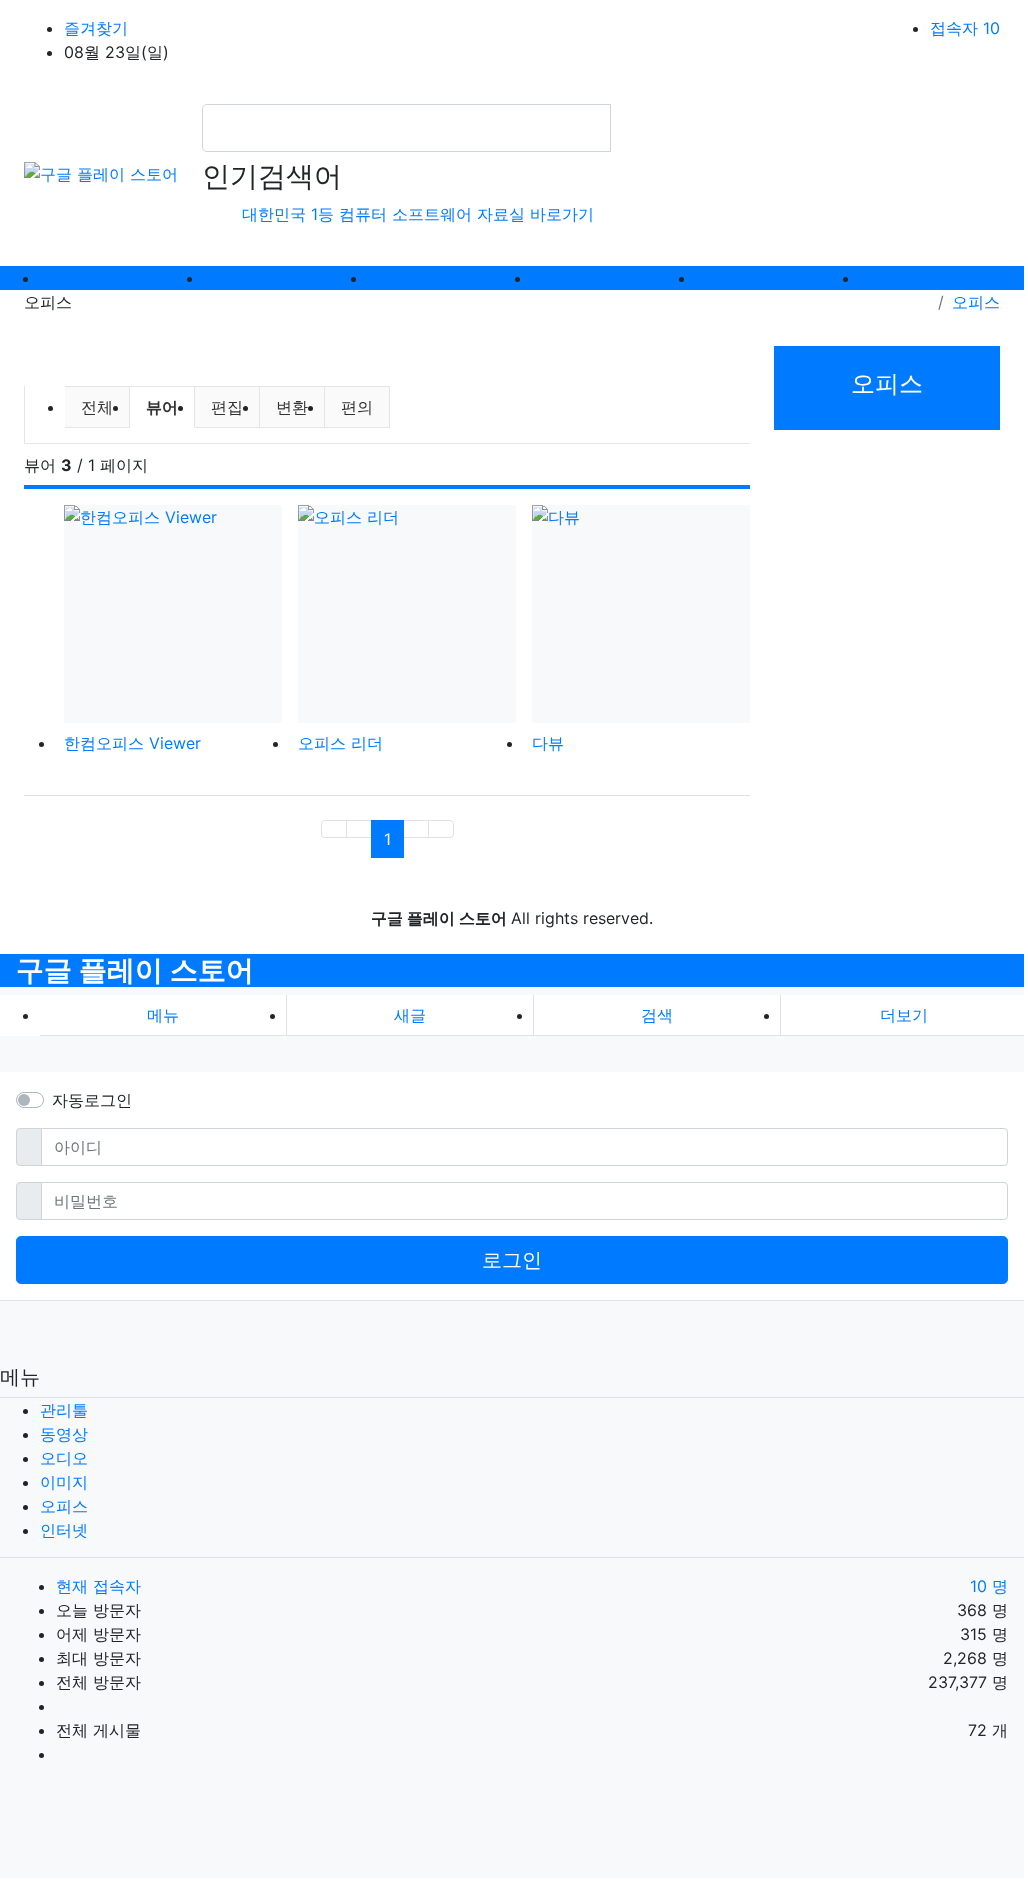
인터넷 (64, 1530)
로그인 (512, 1260)
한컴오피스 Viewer (132, 743)
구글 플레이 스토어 (135, 970)
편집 (227, 407)
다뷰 (548, 743)
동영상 (64, 1434)
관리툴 (64, 1410)
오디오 (64, 1458)
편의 (357, 407)
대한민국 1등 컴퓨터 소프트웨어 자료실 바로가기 (418, 214)
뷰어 (170, 406)
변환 (292, 407)
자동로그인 (92, 1100)
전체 (97, 407)
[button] (904, 1015)
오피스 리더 (340, 743)
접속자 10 (965, 28)
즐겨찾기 (96, 28)
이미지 (64, 1482)
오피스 (976, 302)
